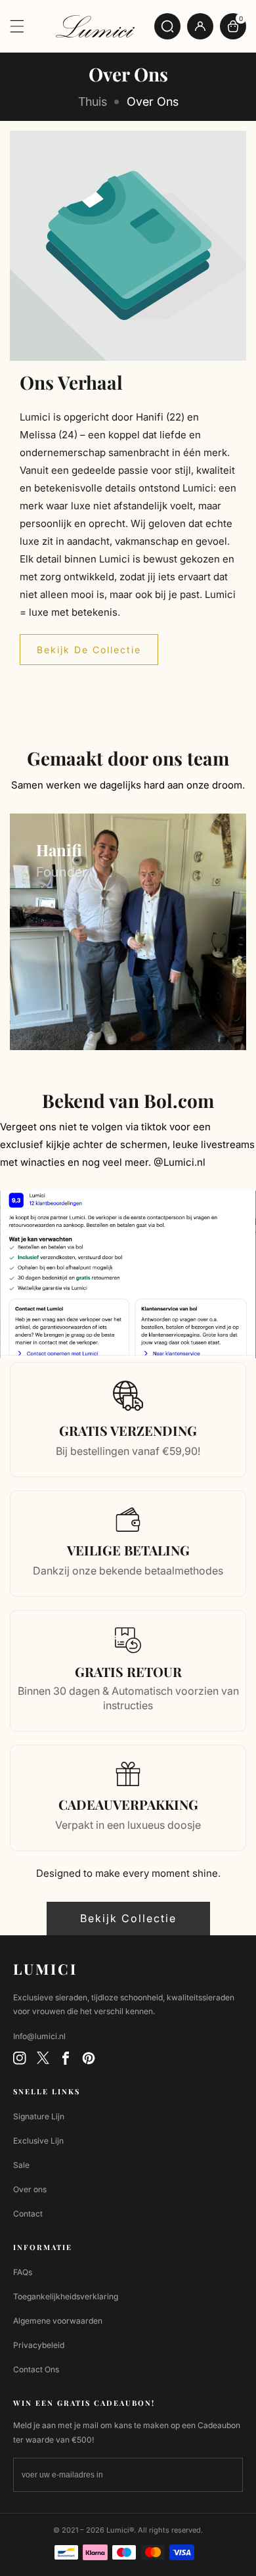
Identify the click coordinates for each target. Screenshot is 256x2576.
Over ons (30, 2189)
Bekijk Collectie (128, 1918)
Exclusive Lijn (38, 2141)
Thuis (93, 102)
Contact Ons (36, 2369)
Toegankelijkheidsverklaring (66, 2296)
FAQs (23, 2272)
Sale (21, 2165)
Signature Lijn (39, 2116)
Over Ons (153, 102)
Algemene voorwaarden (58, 2321)
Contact (28, 2214)
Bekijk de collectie (89, 650)
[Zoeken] (167, 26)
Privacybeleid (39, 2345)
